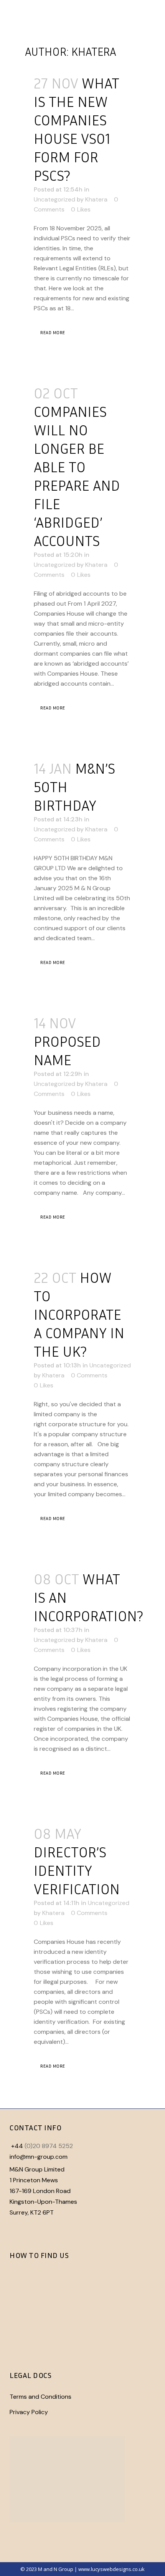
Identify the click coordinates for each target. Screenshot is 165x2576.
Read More (53, 332)
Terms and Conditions (40, 2397)
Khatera (96, 199)
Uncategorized (54, 199)
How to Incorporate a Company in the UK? (79, 1314)
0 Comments (89, 1375)
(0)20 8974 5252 (49, 2146)
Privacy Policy (29, 2412)
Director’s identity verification (77, 1870)
